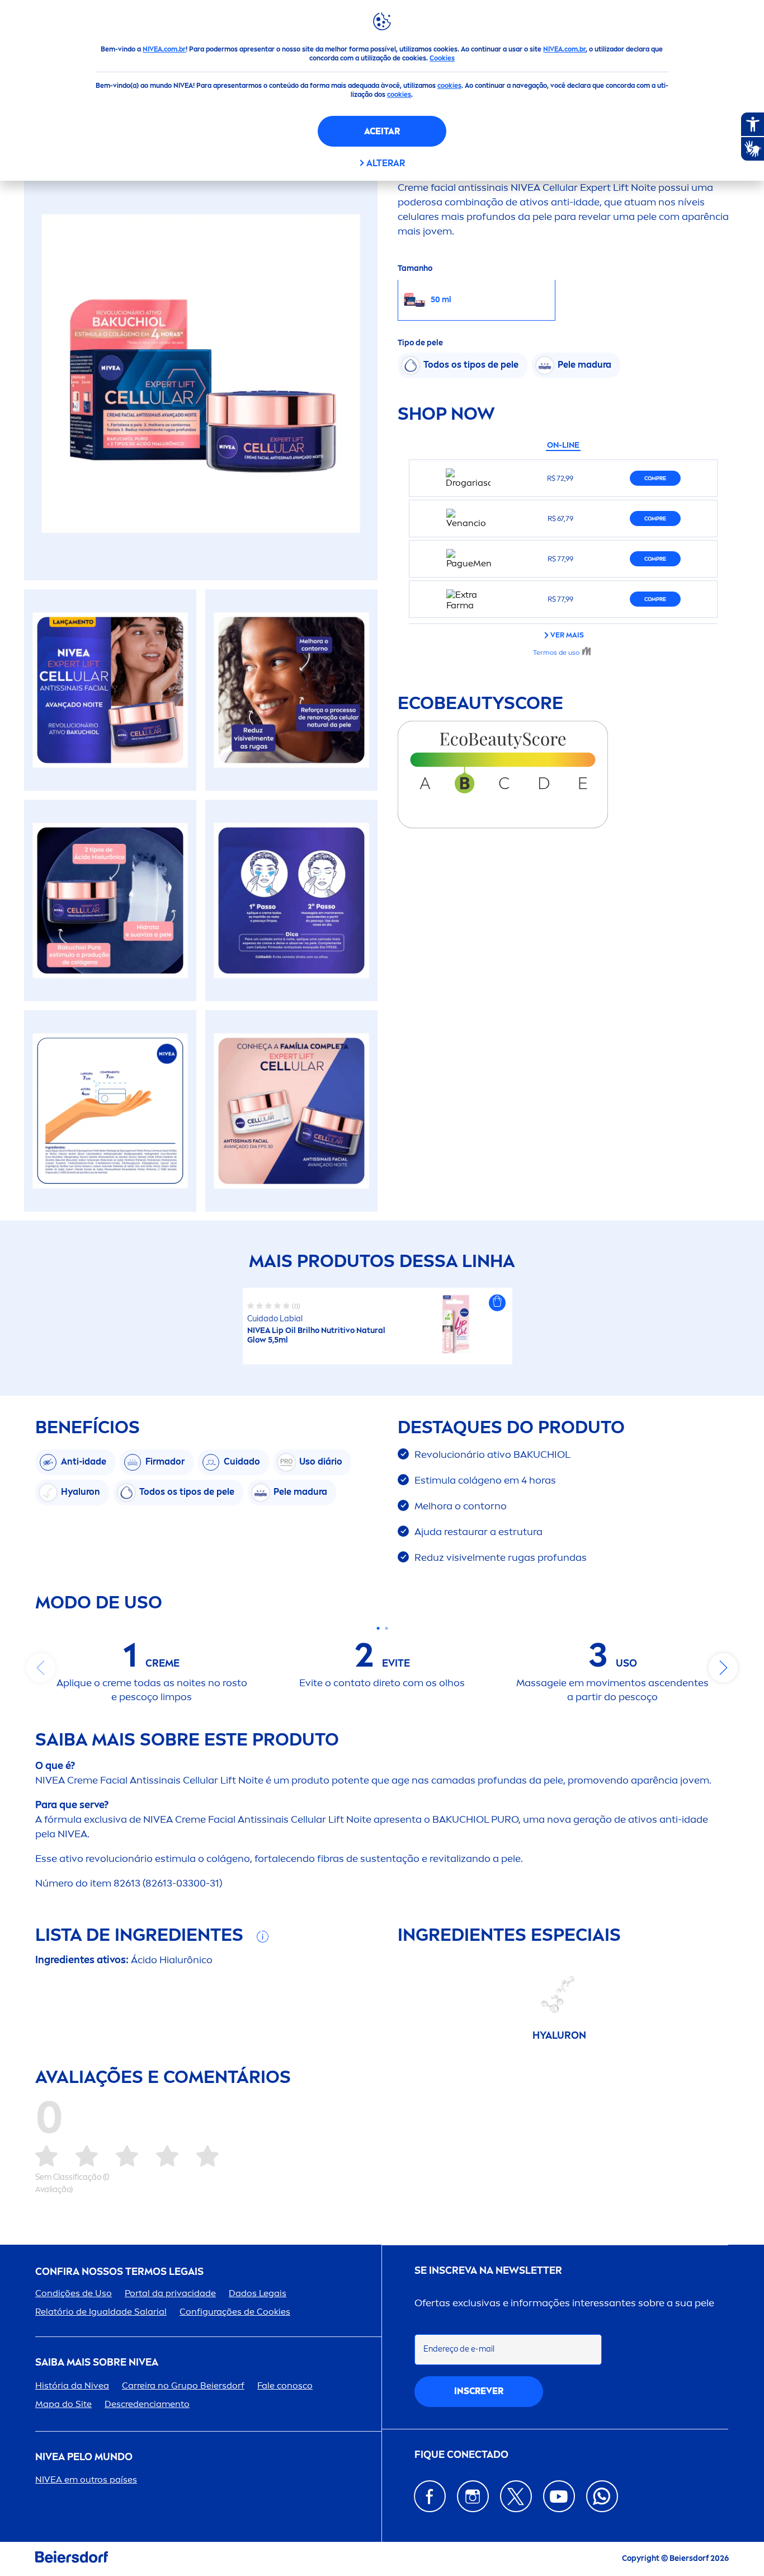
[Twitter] (516, 2496)
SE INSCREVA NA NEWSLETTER (488, 2271)
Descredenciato (147, 2404)
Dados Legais (258, 2293)
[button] (497, 1303)
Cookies (442, 58)
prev (41, 1668)
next (723, 1668)
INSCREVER (479, 2391)
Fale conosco (285, 2385)
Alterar (386, 163)
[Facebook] (430, 2496)
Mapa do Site (63, 2404)
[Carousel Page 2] (386, 1628)
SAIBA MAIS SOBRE (97, 2362)
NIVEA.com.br (164, 49)
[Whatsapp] (602, 2496)
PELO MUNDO (84, 2457)
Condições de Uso (74, 2293)
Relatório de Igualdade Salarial (101, 2312)
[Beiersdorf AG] (72, 2559)
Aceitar (382, 131)
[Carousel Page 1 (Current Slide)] (378, 1628)
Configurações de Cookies (235, 2312)
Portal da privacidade (170, 2293)
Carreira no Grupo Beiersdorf (183, 2385)
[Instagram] (473, 2496)
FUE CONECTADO (461, 2455)
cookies (449, 86)
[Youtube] (559, 2496)
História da (72, 2385)
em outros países (86, 2479)
